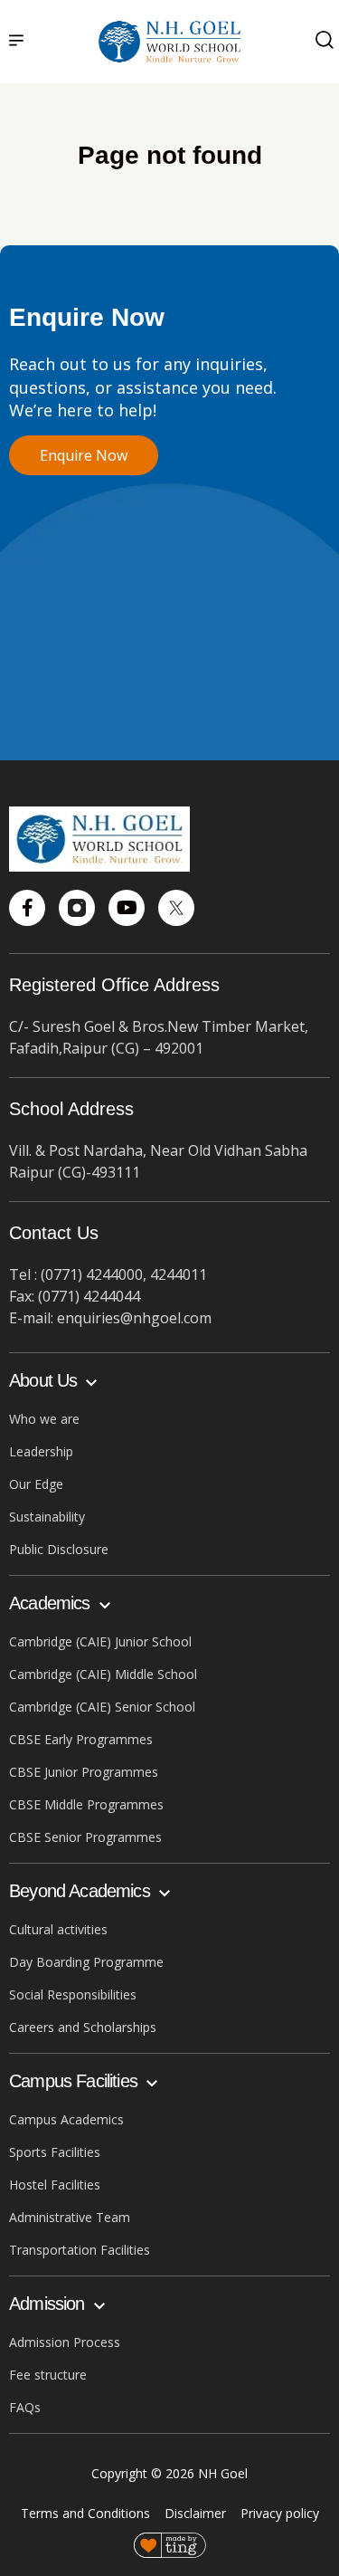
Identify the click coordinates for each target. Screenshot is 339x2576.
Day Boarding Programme (86, 1962)
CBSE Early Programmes (81, 1739)
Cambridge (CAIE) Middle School (103, 1674)
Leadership (41, 1451)
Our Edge (36, 1484)
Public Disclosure (59, 1549)
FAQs (25, 2407)
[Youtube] (127, 908)
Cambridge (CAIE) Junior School (100, 1641)
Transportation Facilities (80, 2250)
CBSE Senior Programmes (85, 1837)
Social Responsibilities (73, 1994)
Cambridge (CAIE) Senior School (102, 1707)
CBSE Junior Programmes (84, 1772)
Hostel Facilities (55, 2185)
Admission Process (65, 2342)
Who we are (44, 1419)
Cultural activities (58, 1929)
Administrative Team (70, 2217)
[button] (16, 42)
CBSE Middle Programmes (86, 1804)
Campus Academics (66, 2119)
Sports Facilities (55, 2152)
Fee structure (48, 2375)
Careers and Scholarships (83, 2027)
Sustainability (47, 1517)
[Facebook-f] (27, 908)
